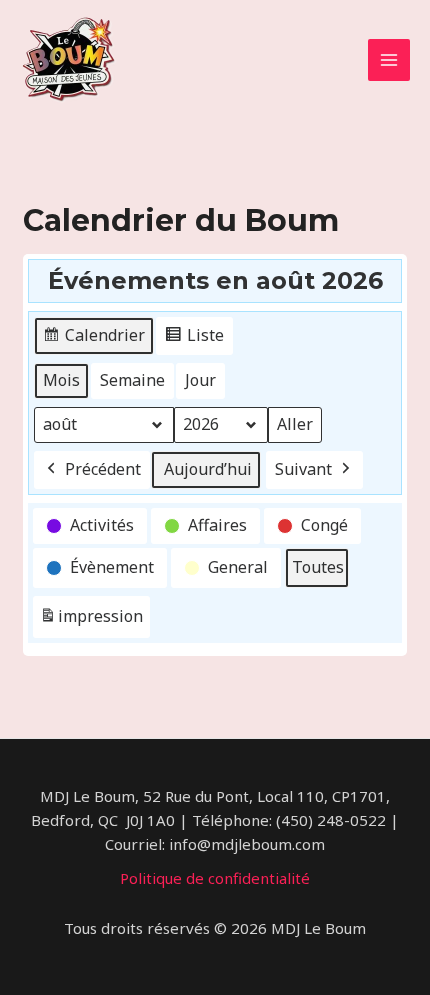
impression (91, 621)
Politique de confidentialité (215, 878)
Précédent (103, 469)
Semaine (132, 380)
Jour (200, 380)
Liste (194, 339)
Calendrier (93, 339)
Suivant (303, 469)
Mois (61, 380)
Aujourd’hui (208, 469)
